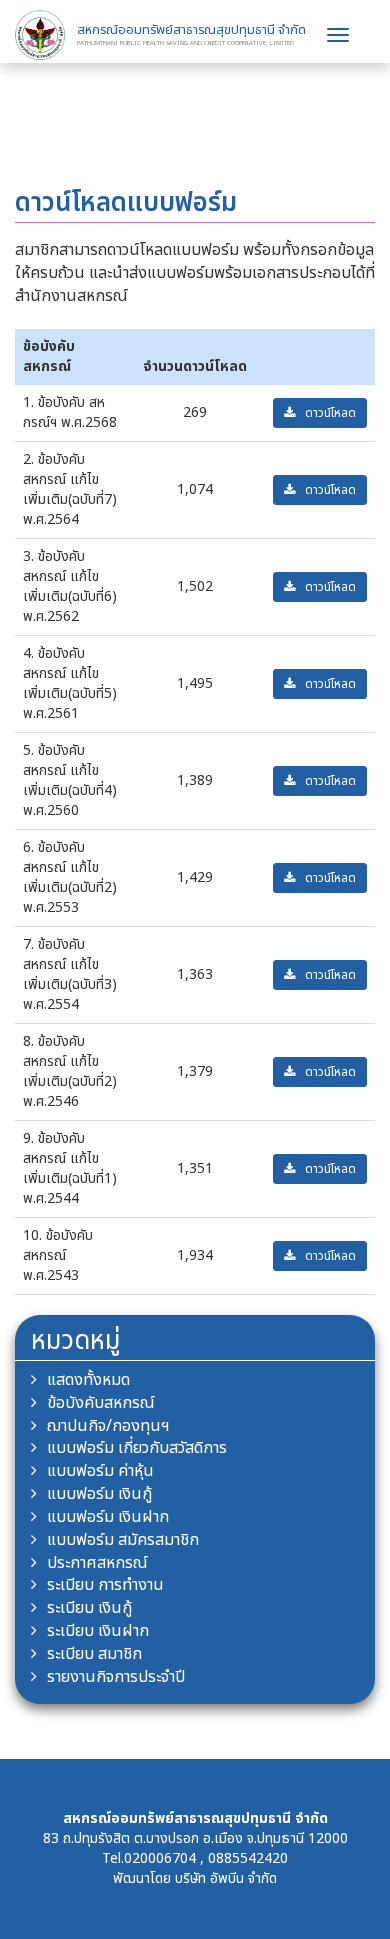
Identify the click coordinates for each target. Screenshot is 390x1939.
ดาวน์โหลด (330, 413)
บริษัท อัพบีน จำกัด (226, 1878)
